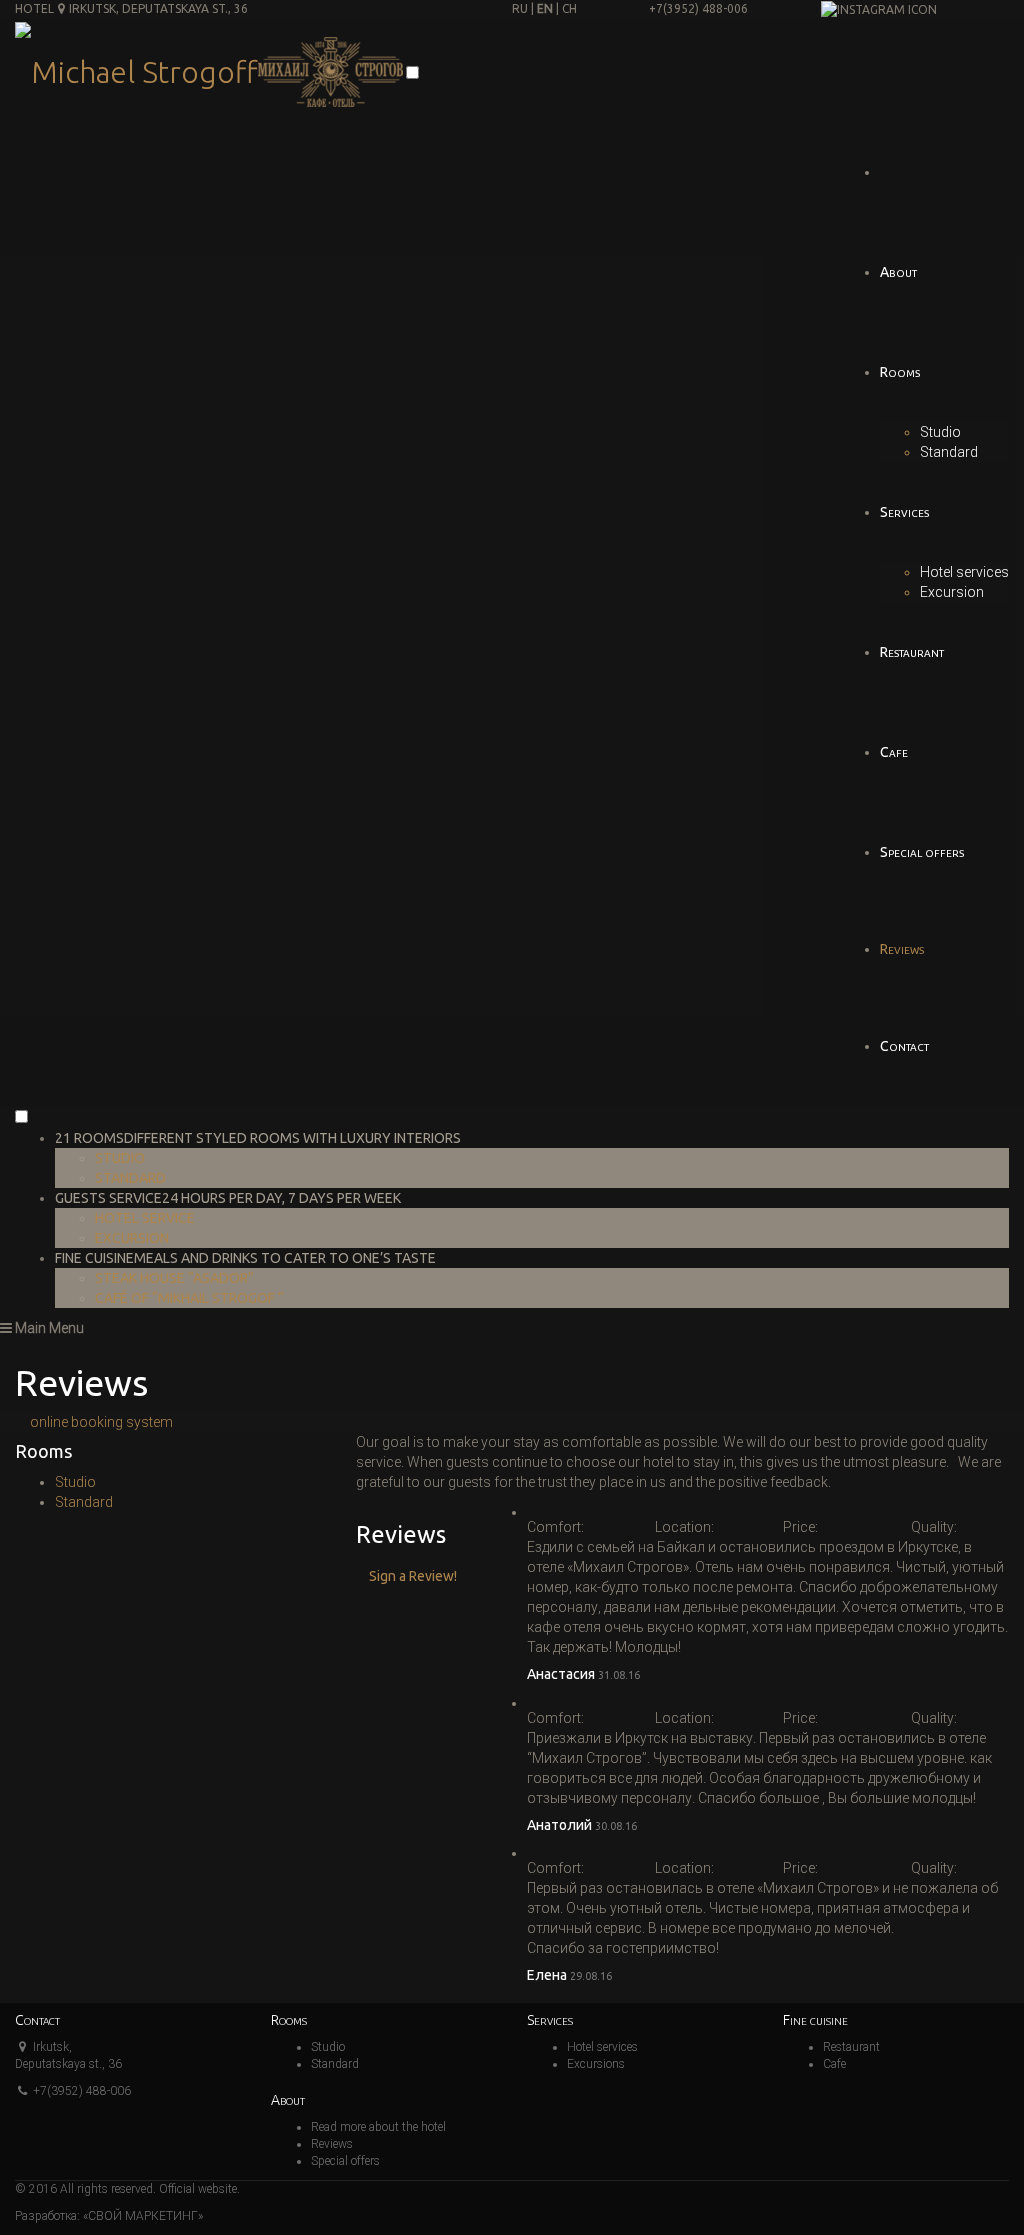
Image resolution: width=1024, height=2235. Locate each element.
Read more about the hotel (378, 2127)
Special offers (922, 852)
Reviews (902, 949)
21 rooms (258, 1138)
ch (569, 8)
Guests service (228, 1198)
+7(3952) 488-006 (698, 8)
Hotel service (145, 1218)
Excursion (952, 592)
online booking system (101, 1422)
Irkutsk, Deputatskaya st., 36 (158, 8)
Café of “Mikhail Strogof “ (189, 1298)
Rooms (900, 372)
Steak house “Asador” (174, 1278)
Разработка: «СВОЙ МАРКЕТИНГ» (109, 2216)
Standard (949, 452)
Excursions (596, 2064)
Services (904, 512)
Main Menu (48, 1328)
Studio (940, 432)
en (545, 8)
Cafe (894, 752)
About (898, 272)
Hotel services (964, 572)
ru (520, 8)
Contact (904, 1046)
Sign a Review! (413, 1576)
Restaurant (912, 652)
